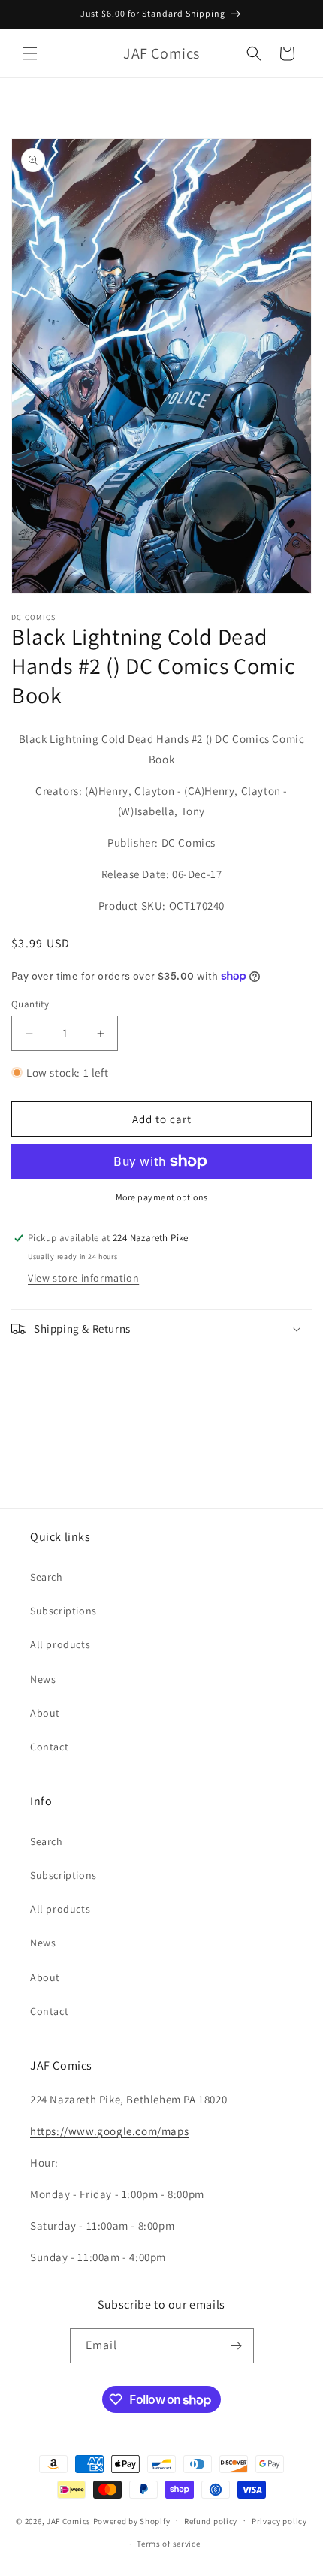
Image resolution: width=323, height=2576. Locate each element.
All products (60, 1644)
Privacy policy (279, 2521)
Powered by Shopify (132, 2520)
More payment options (162, 1197)
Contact (49, 1747)
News (43, 1679)
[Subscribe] (237, 2346)
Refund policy (211, 2521)
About (45, 1713)
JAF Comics (69, 2520)
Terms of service (168, 2544)
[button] (30, 53)
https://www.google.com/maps (109, 2131)
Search (47, 1577)
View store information (83, 1278)
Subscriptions (63, 1611)
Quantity (30, 1004)
